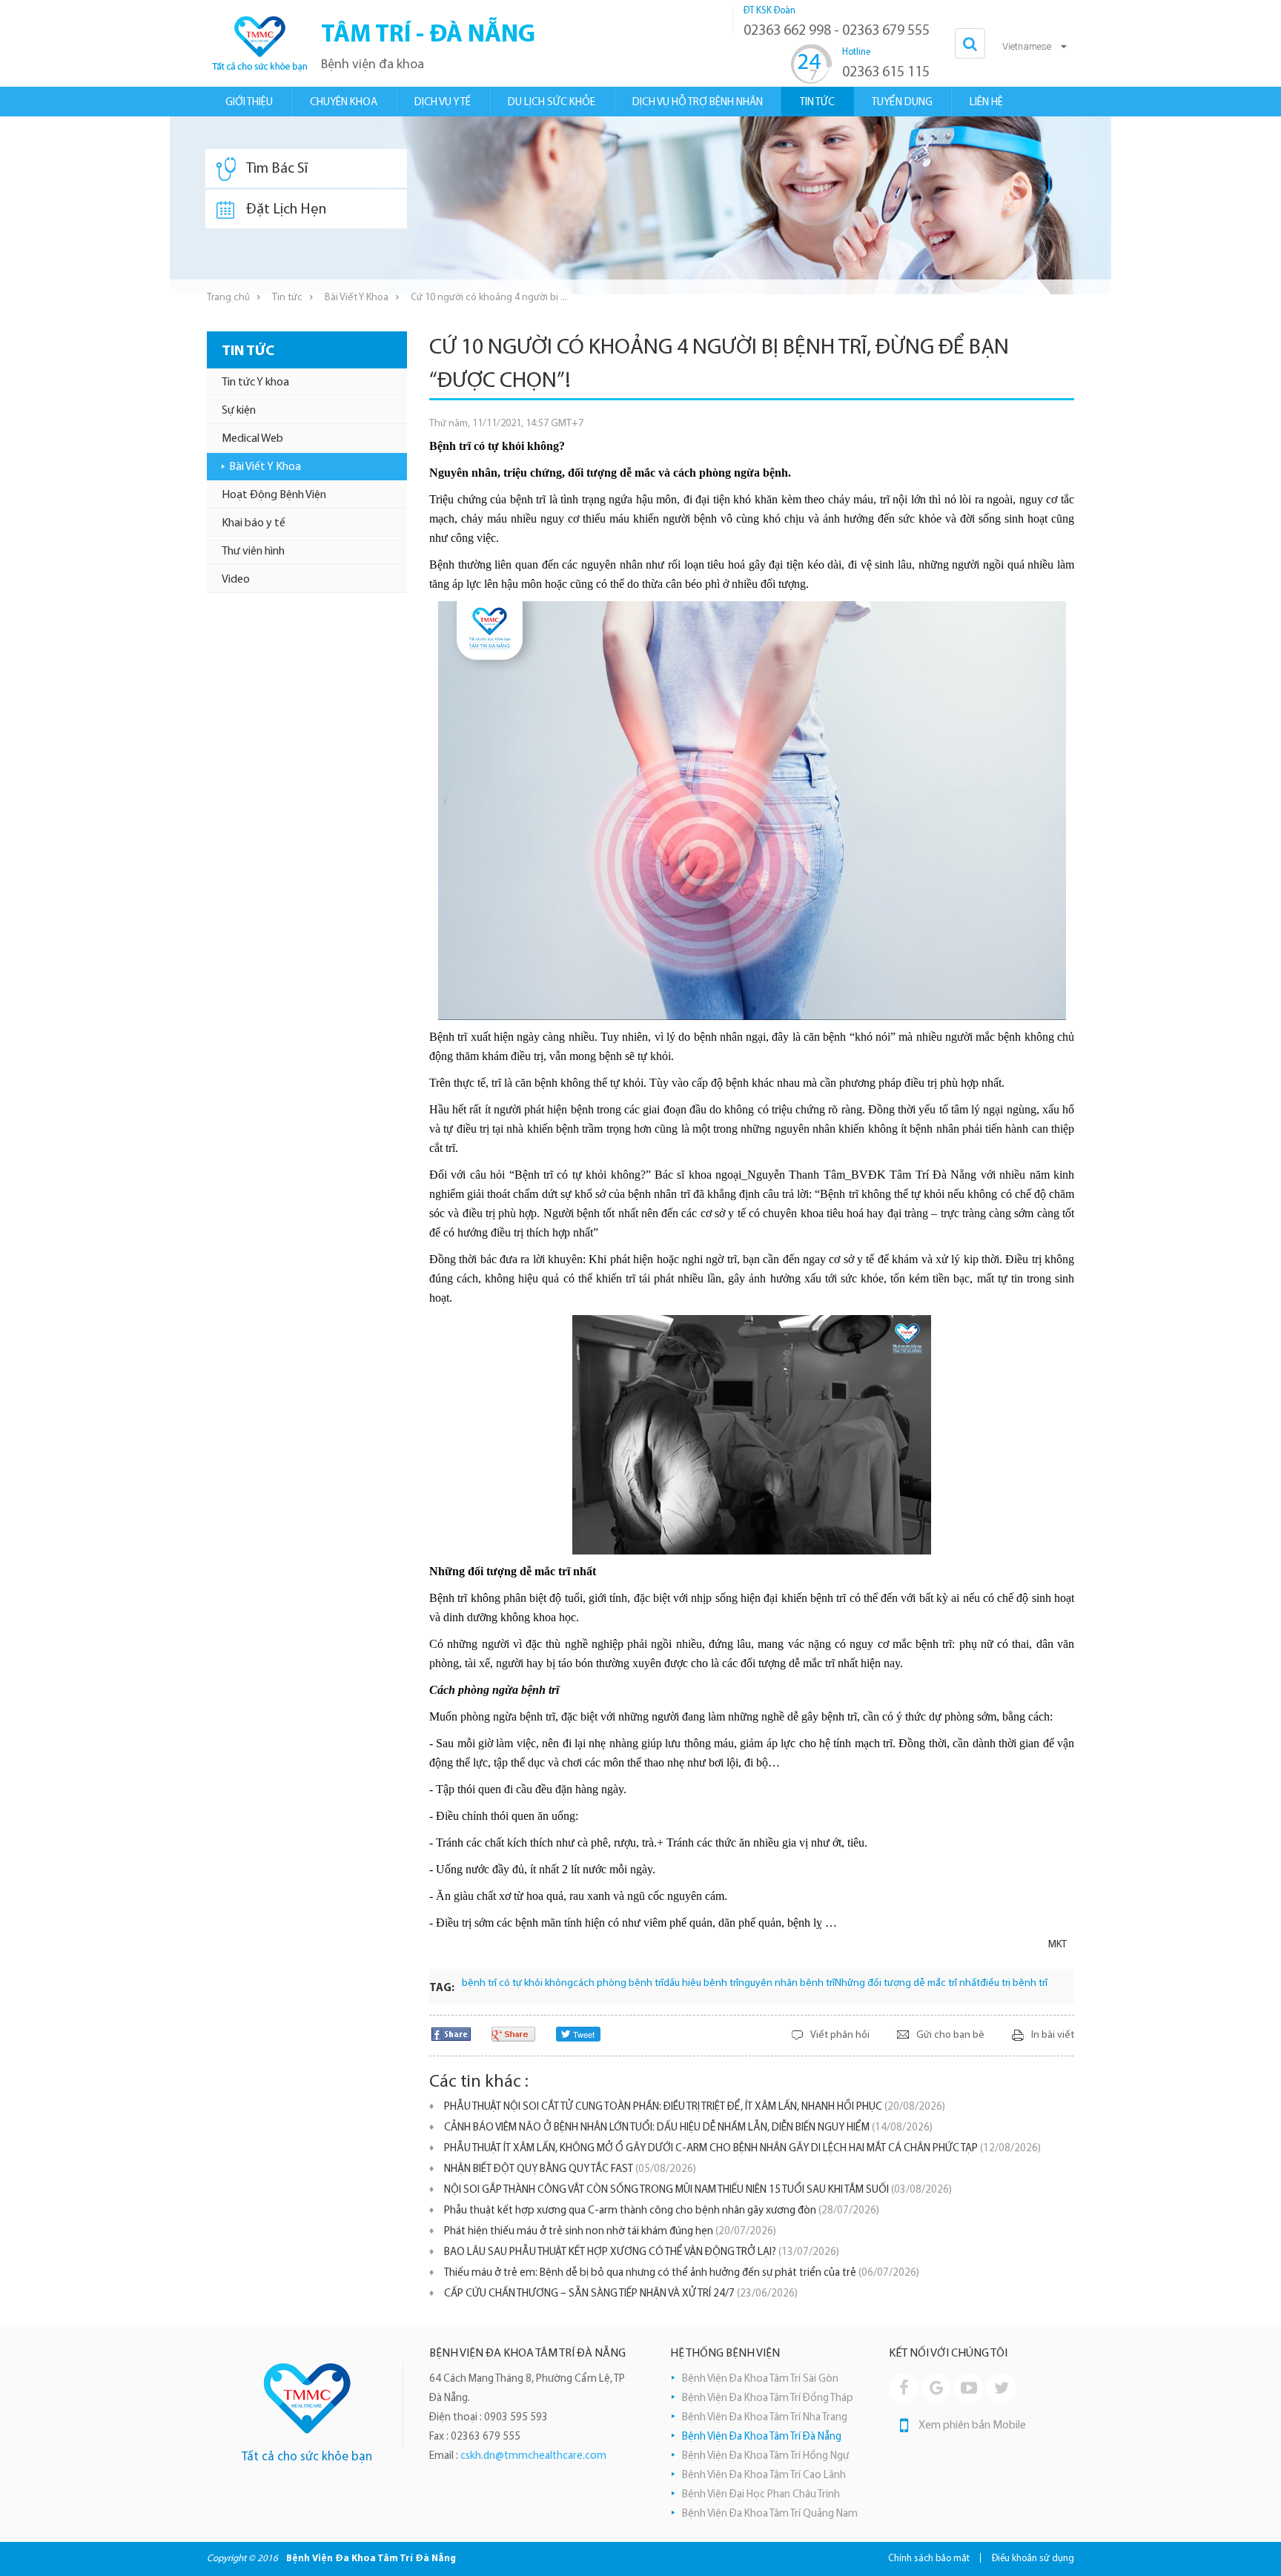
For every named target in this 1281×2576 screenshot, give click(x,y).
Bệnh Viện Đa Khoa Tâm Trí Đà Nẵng (762, 2437)
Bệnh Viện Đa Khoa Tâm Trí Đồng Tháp (768, 2398)
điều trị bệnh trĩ (1014, 1983)
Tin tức (287, 298)
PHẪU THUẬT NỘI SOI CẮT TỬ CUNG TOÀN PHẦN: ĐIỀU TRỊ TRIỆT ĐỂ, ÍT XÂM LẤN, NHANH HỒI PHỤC (695, 2107)
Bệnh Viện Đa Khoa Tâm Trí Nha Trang (765, 2418)
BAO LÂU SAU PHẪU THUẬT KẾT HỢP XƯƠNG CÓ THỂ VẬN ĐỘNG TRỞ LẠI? (642, 2252)
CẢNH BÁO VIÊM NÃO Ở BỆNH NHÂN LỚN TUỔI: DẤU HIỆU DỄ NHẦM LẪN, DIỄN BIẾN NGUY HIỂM (688, 2128)
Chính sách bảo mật (929, 2559)
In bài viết (1053, 2035)
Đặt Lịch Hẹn (286, 210)
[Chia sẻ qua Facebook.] (451, 2034)
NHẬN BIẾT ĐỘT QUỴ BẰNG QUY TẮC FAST (570, 2169)
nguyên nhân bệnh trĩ (787, 1983)
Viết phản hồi (840, 2035)
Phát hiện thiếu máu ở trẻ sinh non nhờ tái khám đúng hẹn (610, 2232)
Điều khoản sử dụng (1033, 2559)
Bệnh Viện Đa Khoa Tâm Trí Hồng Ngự (765, 2456)
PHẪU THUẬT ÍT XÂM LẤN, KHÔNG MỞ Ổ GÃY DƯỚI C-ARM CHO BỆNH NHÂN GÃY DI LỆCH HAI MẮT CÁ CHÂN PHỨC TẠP (742, 2149)
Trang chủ (228, 298)
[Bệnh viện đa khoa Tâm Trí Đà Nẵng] (259, 43)
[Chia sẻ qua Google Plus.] (513, 2034)
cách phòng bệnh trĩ (618, 1983)
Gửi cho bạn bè (950, 2035)
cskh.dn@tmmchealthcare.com (533, 2456)
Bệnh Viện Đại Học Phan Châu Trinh (761, 2495)
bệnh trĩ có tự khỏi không (517, 1983)
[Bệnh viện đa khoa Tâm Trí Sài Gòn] (307, 2398)
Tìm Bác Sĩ (277, 169)
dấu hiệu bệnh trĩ (701, 1983)
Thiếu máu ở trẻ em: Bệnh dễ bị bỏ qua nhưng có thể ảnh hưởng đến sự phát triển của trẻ (682, 2273)
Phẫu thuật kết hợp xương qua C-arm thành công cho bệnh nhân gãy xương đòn (662, 2211)
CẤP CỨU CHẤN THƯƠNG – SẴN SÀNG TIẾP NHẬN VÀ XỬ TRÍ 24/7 (621, 2294)
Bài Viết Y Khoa (357, 298)
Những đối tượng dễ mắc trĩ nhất (907, 1983)
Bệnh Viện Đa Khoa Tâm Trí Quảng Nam (770, 2514)
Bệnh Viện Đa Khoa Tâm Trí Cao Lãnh (764, 2476)
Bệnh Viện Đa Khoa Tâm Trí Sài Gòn (760, 2379)
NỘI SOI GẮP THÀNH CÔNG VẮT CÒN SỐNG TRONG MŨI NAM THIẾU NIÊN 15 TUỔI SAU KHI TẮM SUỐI (698, 2190)
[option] (640, 205)
